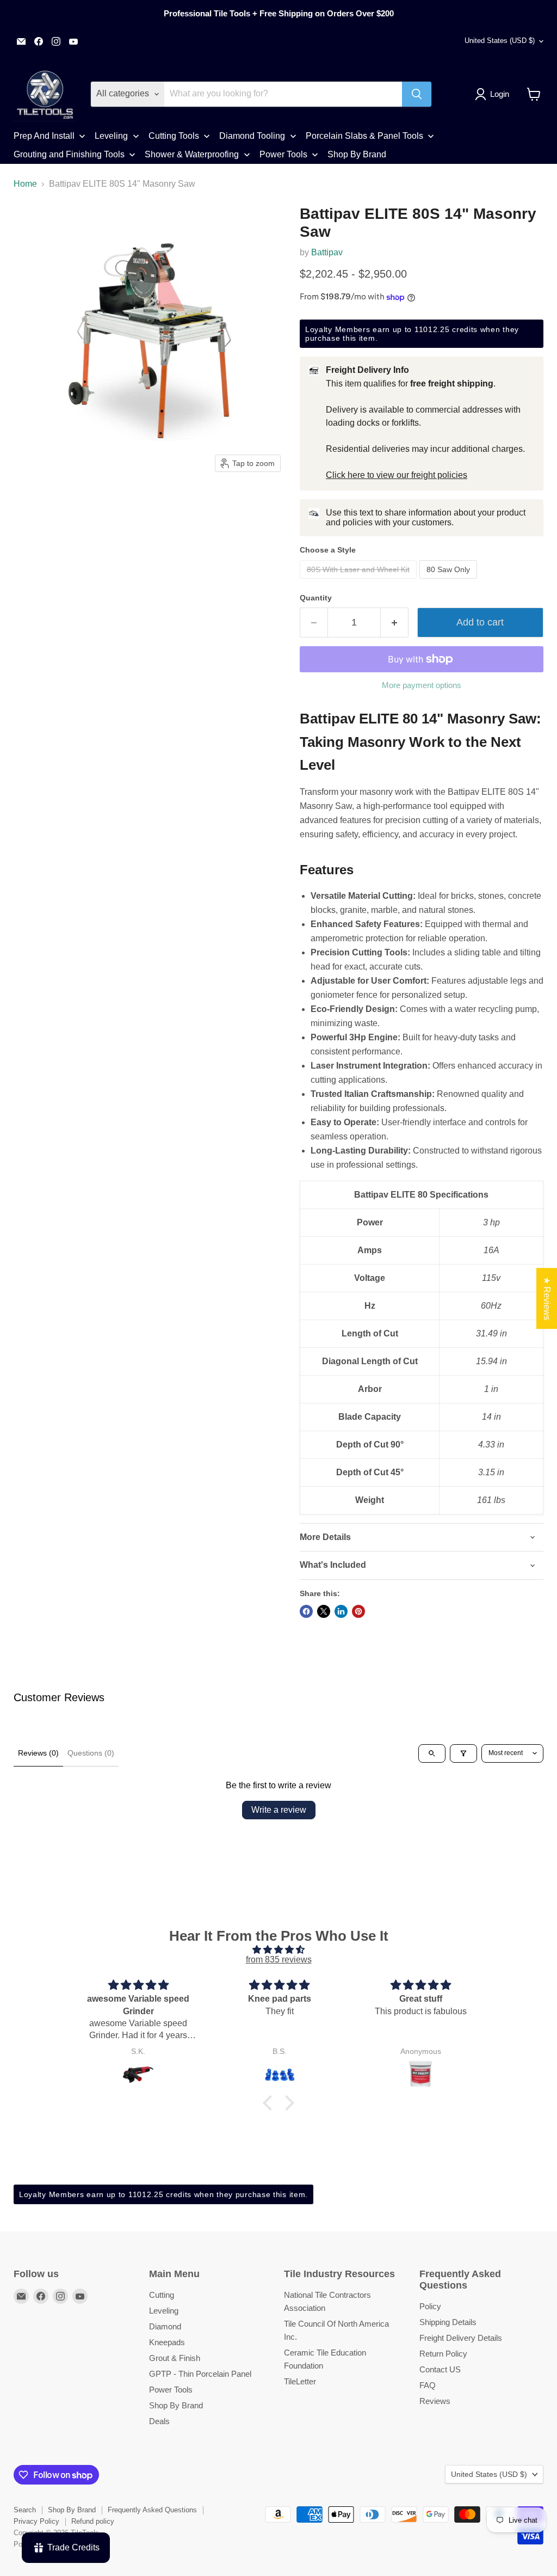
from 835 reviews (279, 1959)
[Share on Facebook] (306, 1611)
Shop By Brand (176, 2405)
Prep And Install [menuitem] (44, 136)
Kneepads (167, 2342)
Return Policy (443, 2354)
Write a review (279, 1810)
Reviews (435, 2401)
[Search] (417, 94)
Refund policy (93, 2521)
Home (25, 184)
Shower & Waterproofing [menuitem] (192, 154)
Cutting (162, 2295)
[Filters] (463, 1753)
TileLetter (300, 2381)
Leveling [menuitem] (111, 136)
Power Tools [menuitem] (283, 154)
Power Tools (171, 2390)
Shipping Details (448, 2322)
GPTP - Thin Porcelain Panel (200, 2374)
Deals (159, 2421)
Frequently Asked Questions (152, 2510)
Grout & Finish (175, 2358)
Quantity (316, 598)
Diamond (165, 2326)
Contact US (440, 2369)
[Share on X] (324, 1611)
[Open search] (432, 1753)
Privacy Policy (36, 2521)
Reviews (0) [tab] (38, 1753)
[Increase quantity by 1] (395, 622)
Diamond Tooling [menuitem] (252, 136)
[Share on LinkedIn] (341, 1611)
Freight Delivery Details (461, 2338)
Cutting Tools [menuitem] (174, 136)
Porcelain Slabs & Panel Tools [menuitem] (364, 136)
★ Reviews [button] (547, 1298)
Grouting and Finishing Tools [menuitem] (69, 154)
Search (25, 2510)
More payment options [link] (422, 685)
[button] (494, 94)
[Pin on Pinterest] (358, 1611)
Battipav (327, 252)
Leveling (164, 2311)
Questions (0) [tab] (91, 1753)
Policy (430, 2306)
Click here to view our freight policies (397, 475)
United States (500, 41)
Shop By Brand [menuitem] (357, 154)
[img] (278, 1950)
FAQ (428, 2385)
